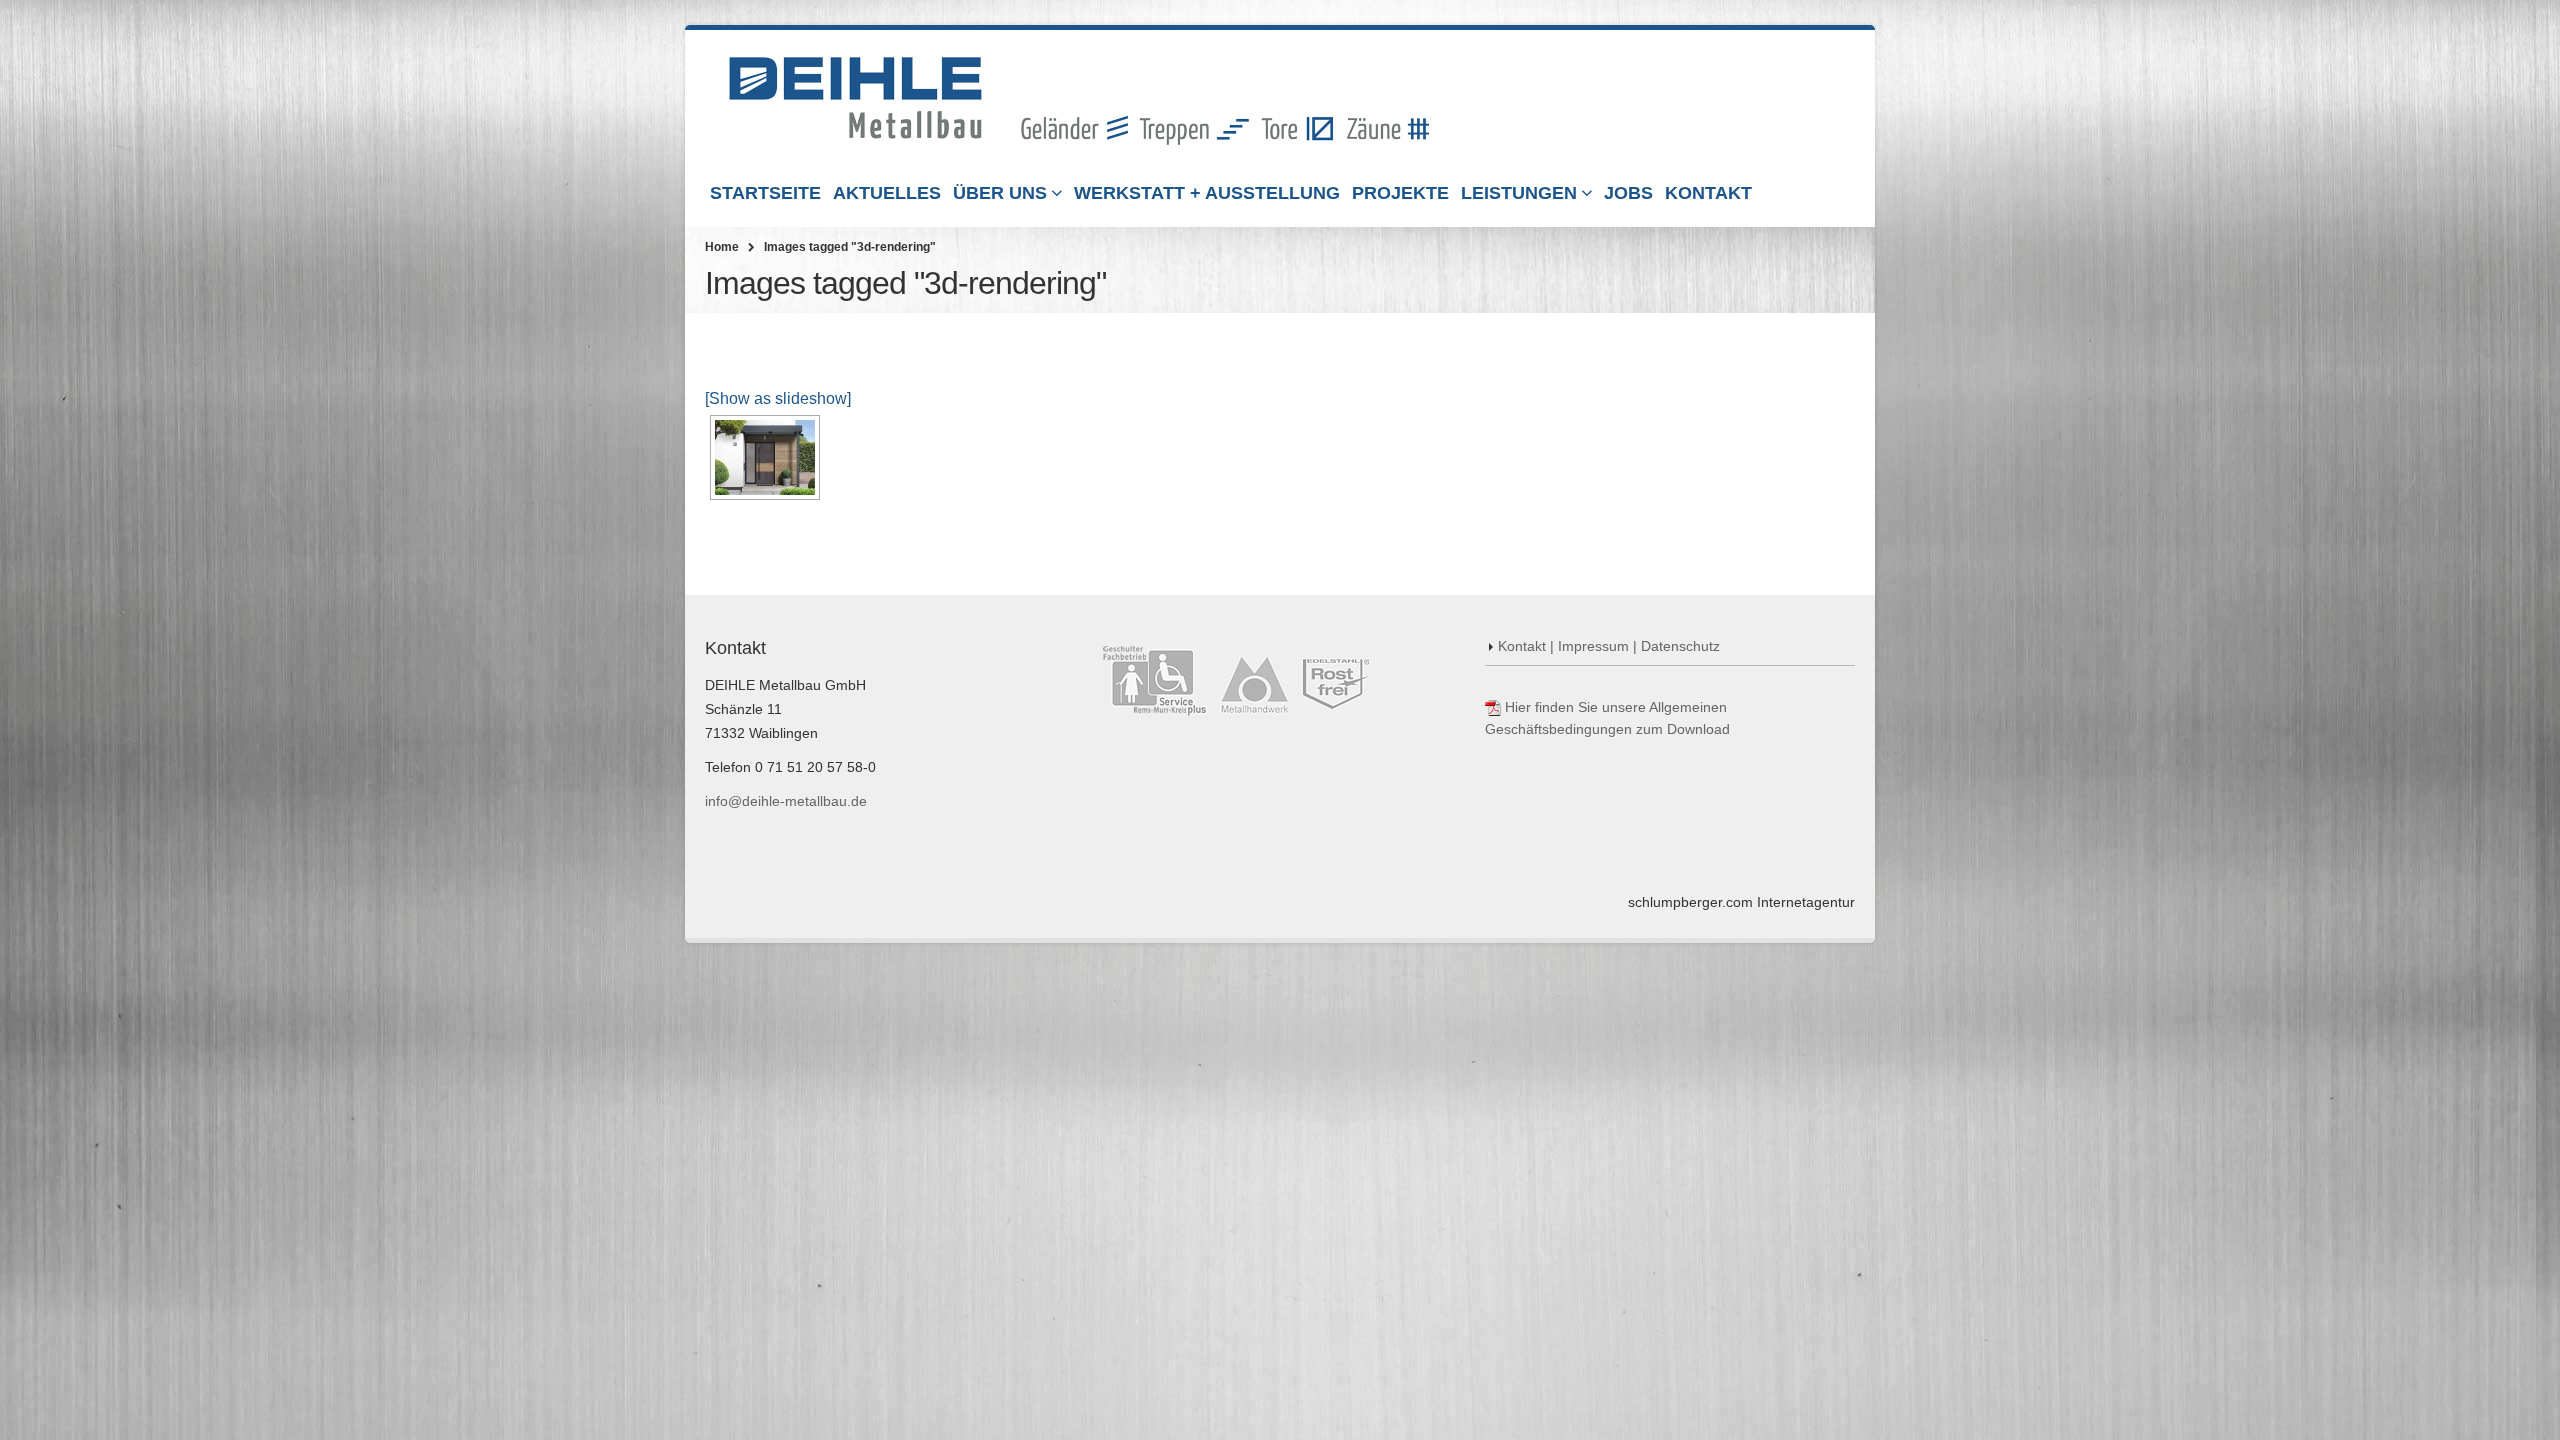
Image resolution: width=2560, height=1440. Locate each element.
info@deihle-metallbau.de (786, 801)
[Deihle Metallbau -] (1079, 101)
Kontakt (1708, 193)
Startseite (765, 193)
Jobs (1628, 193)
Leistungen (1519, 193)
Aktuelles (887, 193)
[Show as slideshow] (778, 398)
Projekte (1400, 193)
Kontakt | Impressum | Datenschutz (1609, 646)
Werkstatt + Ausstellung (1207, 193)
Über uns (1000, 193)
